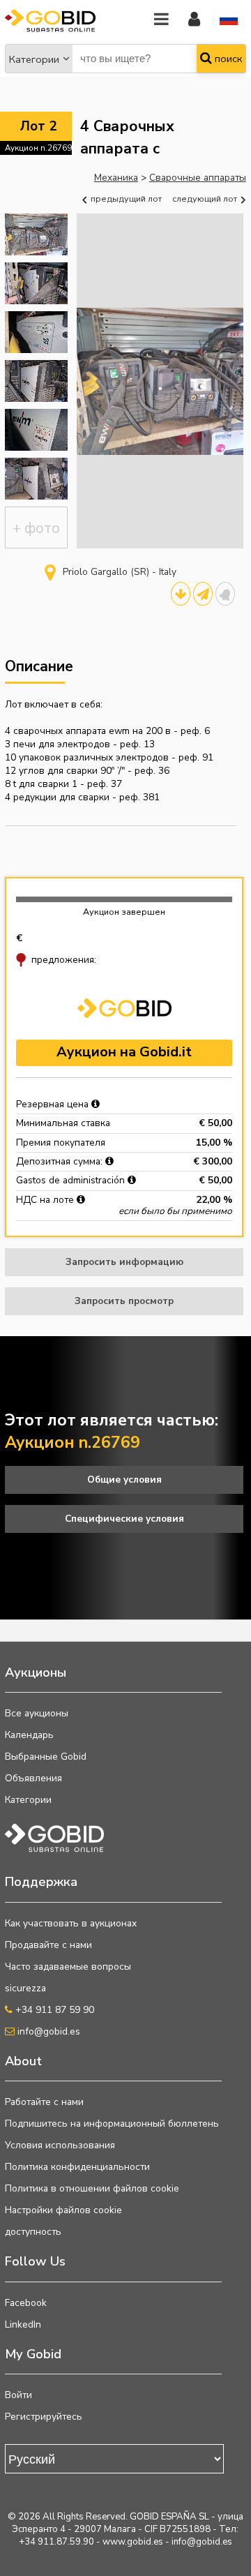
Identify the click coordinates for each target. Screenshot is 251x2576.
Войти (18, 2395)
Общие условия (124, 1480)
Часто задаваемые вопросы (68, 1967)
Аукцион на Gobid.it (124, 1052)
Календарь (29, 1735)
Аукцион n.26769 (38, 148)
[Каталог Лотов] (181, 594)
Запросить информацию (124, 1262)
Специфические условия (124, 1519)
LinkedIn (23, 2324)
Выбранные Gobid (46, 1757)
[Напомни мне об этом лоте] (225, 594)
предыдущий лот (125, 199)
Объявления (33, 1778)
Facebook (26, 2303)
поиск (227, 59)
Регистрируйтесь (44, 2417)
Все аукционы (37, 1713)
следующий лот (206, 199)
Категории (34, 59)
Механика (116, 178)
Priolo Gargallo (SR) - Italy (120, 572)
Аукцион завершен (124, 912)
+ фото (36, 528)
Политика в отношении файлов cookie (92, 2188)
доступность (33, 2232)
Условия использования (60, 2145)
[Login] (194, 20)
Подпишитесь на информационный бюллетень (112, 2124)
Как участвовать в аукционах (71, 1923)
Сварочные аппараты (198, 178)
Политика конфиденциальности (77, 2167)
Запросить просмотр (124, 1301)
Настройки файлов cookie (63, 2210)
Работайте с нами (44, 2102)
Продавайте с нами (48, 1945)
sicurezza (25, 1988)
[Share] (203, 594)
